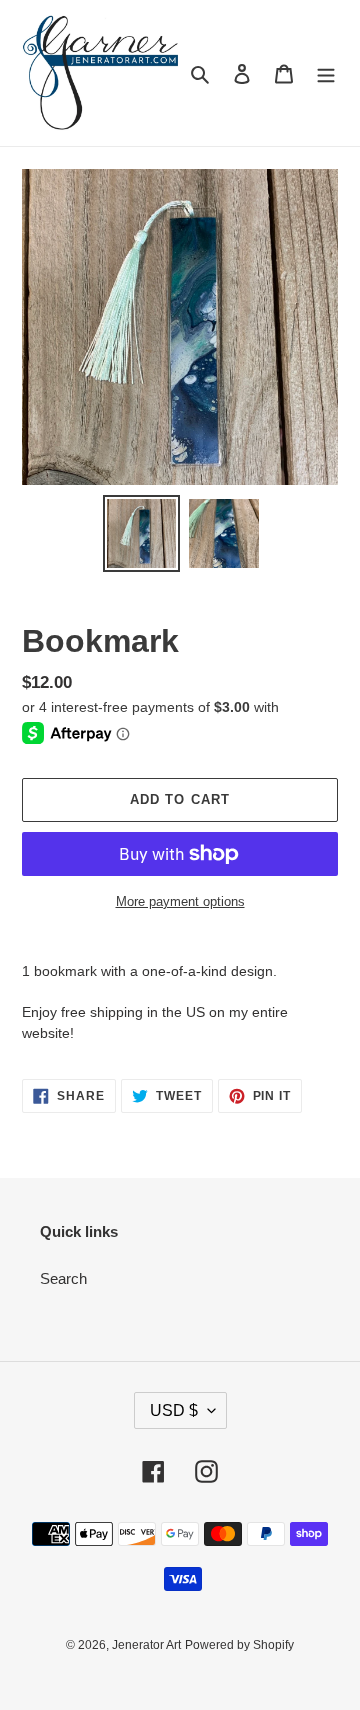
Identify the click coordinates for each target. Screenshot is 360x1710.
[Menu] (326, 73)
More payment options (180, 901)
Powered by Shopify (239, 1645)
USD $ (174, 1410)
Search (63, 1278)
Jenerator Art (146, 1645)
